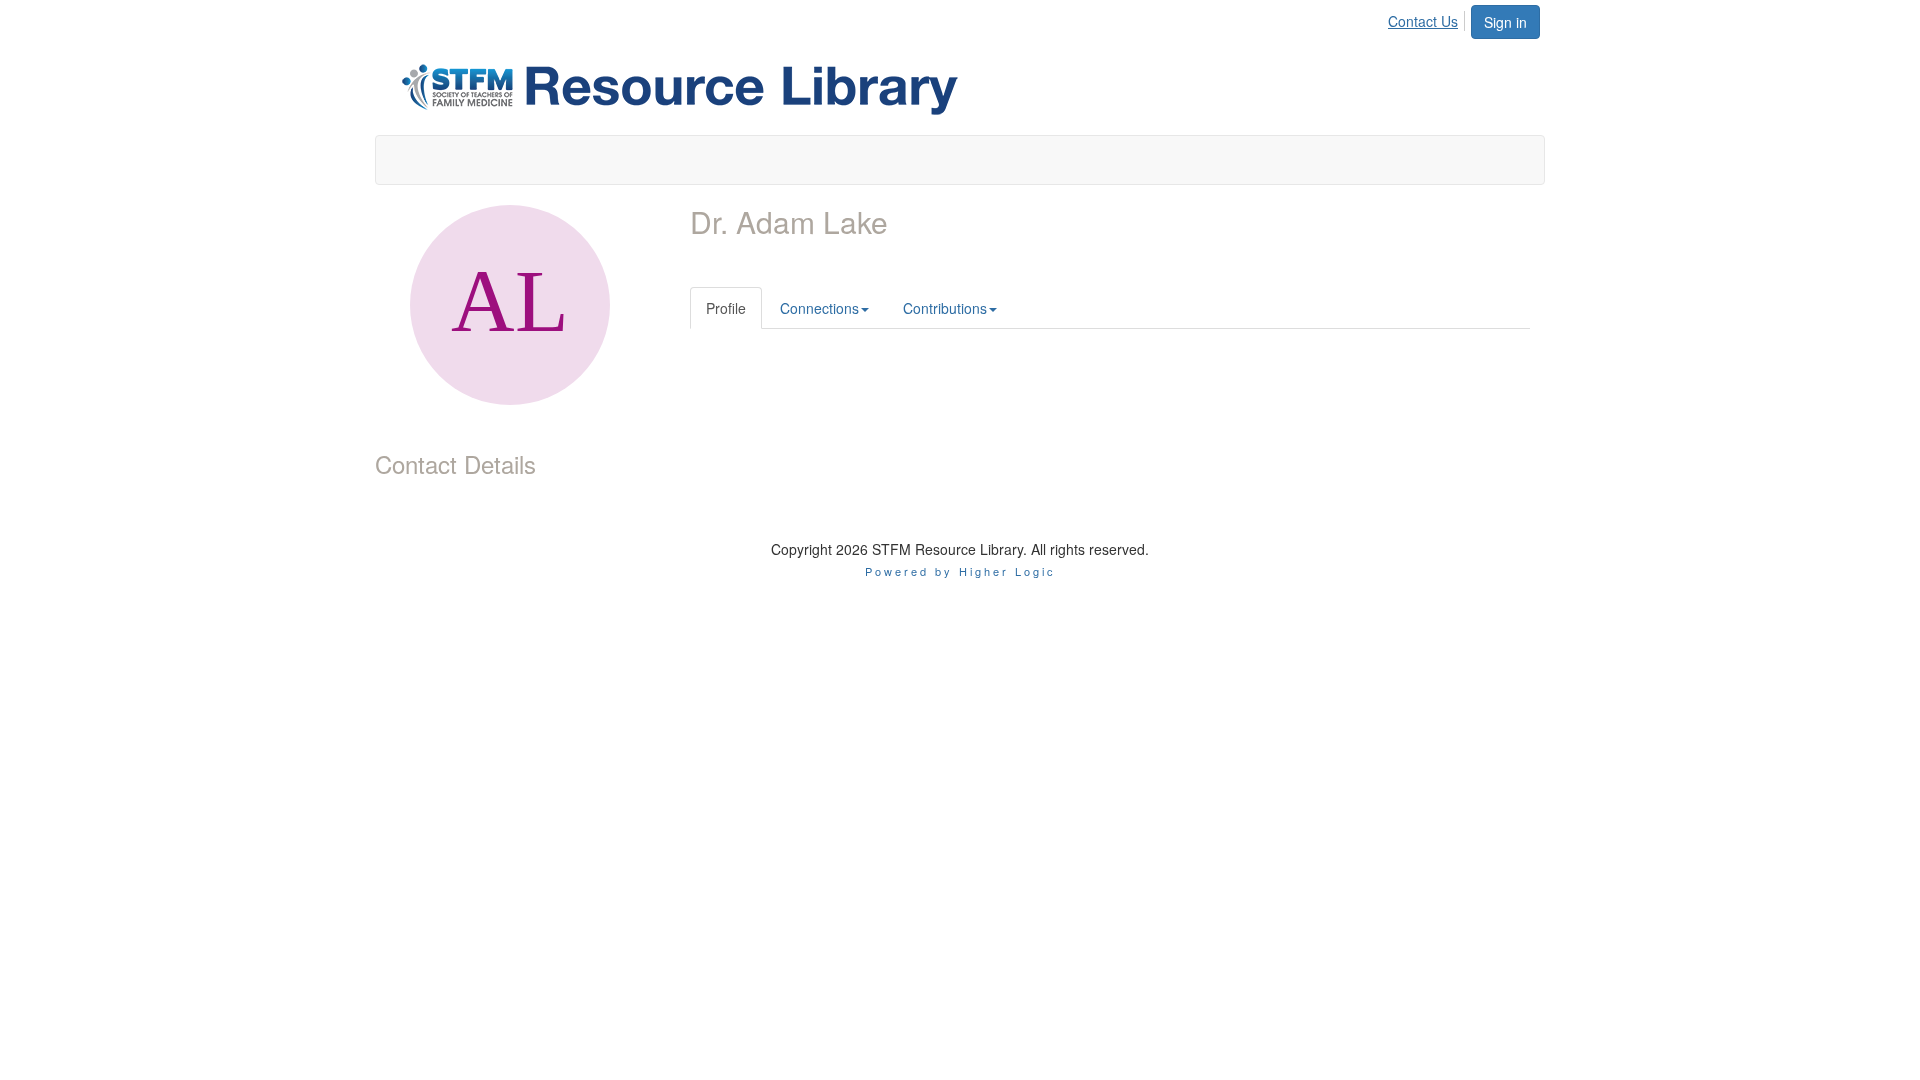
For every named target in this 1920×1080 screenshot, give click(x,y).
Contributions (945, 308)
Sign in (1505, 22)
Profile (726, 308)
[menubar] (1428, 18)
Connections (819, 308)
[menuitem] (1428, 18)
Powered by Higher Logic (960, 571)
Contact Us (1423, 21)
